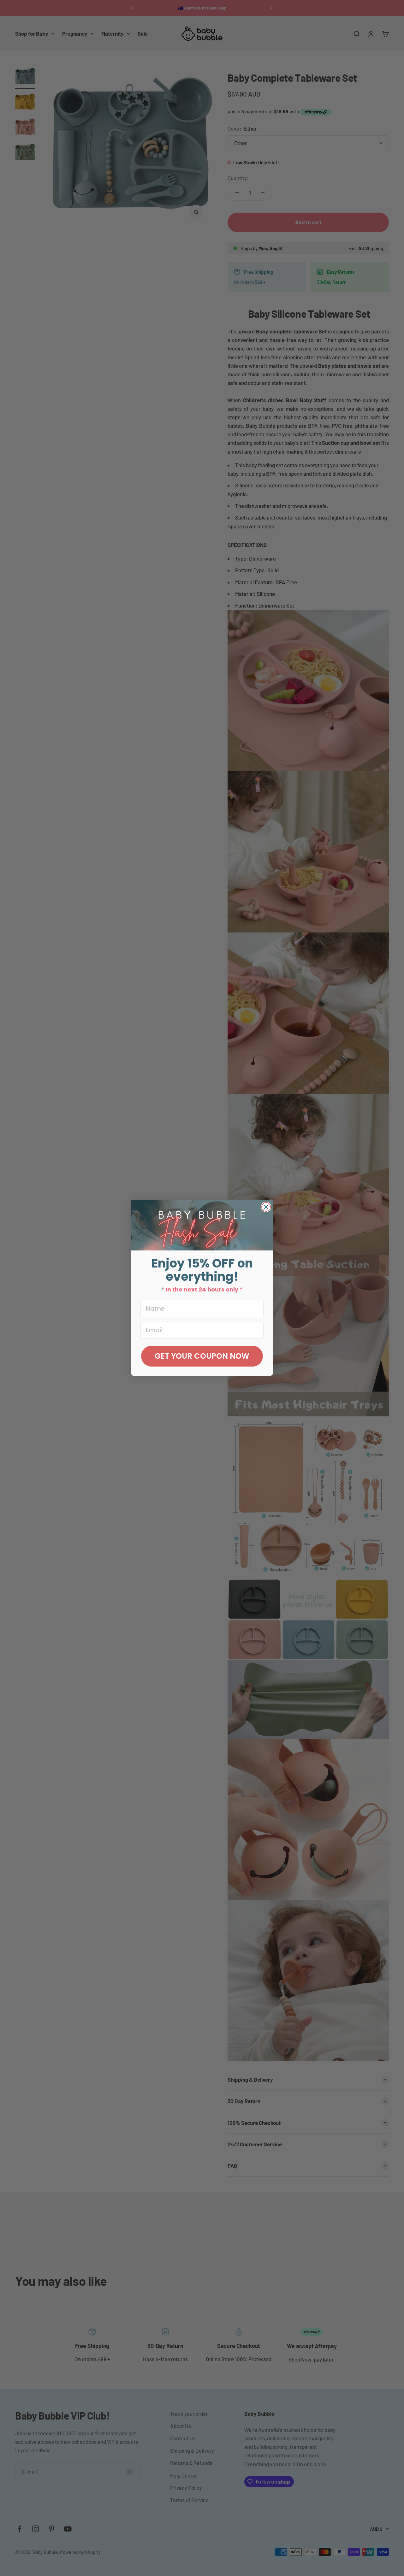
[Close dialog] (266, 1207)
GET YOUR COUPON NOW (202, 1356)
